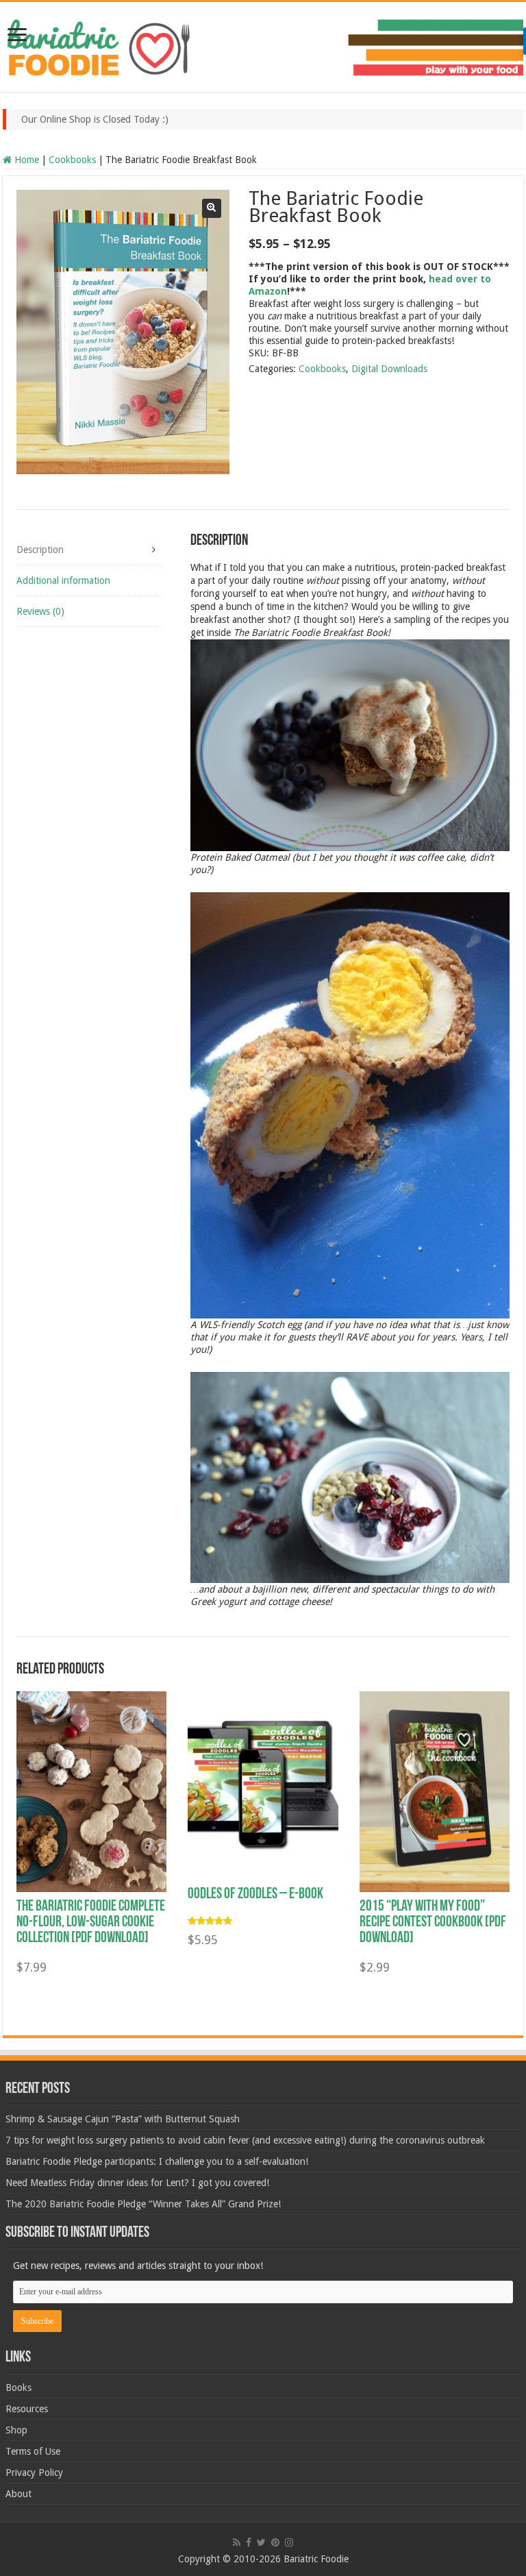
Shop (16, 2430)
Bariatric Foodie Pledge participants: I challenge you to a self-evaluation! (157, 2161)
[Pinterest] (275, 2542)
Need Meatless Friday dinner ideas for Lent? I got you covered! (137, 2183)
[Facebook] (249, 2542)
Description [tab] (40, 550)
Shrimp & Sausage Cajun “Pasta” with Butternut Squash (123, 2119)
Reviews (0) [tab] (40, 611)
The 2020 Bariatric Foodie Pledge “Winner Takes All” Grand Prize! (143, 2204)
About (18, 2494)
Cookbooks (72, 160)
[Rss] (237, 2542)
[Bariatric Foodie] (263, 45)
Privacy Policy (34, 2473)
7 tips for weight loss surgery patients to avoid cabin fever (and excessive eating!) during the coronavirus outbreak (245, 2140)
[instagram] (289, 2542)
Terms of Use (33, 2451)
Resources (27, 2409)
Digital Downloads (389, 369)
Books (18, 2388)
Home (27, 160)
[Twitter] (261, 2542)
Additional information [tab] (63, 580)
